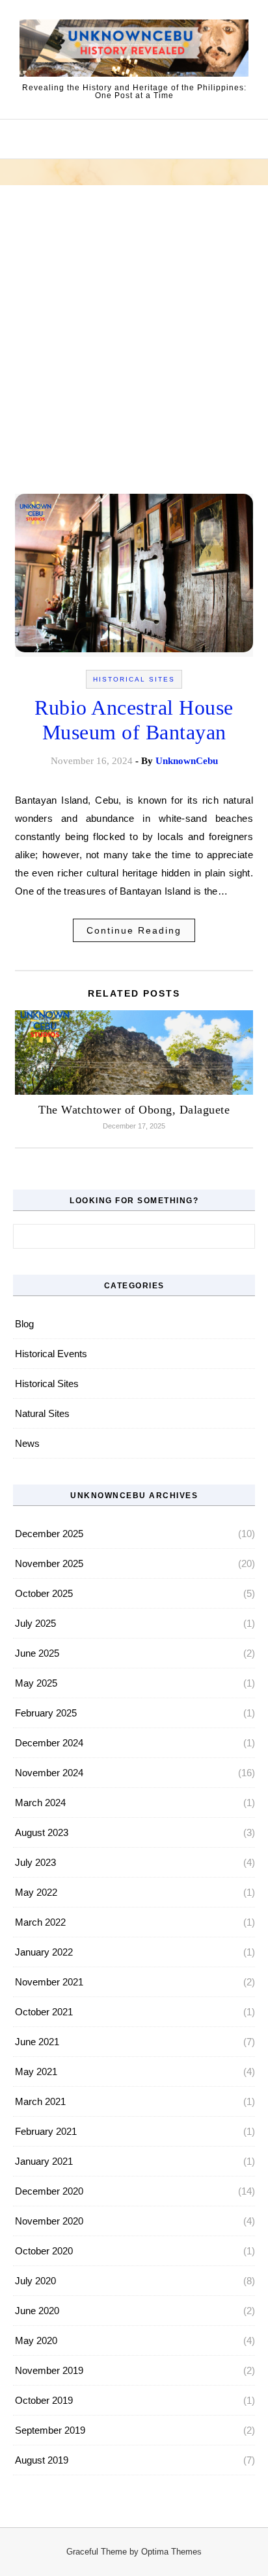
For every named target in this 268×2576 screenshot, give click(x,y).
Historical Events (51, 1354)
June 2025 (37, 1653)
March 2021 (40, 2101)
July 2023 (35, 1862)
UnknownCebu (187, 761)
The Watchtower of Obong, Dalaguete (134, 1110)
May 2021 (36, 2072)
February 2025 (46, 1713)
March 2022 (40, 1922)
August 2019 (42, 2460)
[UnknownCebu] (134, 50)
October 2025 (44, 1593)
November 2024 (49, 1773)
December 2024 (49, 1743)
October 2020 (44, 2251)
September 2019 (50, 2430)
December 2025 (49, 1534)
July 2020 (35, 2281)
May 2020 (36, 2340)
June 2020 (37, 2311)
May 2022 (36, 1892)
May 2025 (36, 1683)
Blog (24, 1324)
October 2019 (44, 2400)
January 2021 (44, 2161)
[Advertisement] (134, 351)
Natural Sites (42, 1413)
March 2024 (40, 1803)
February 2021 (46, 2131)
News (27, 1443)
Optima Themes (171, 2552)
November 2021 (49, 1982)
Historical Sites (134, 679)
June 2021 (37, 2042)
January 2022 (44, 1952)
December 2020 (49, 2191)
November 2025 (49, 1563)
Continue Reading (134, 930)
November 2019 (49, 2370)
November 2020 (49, 2221)
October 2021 (44, 2012)
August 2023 (42, 1832)
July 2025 (35, 1623)
